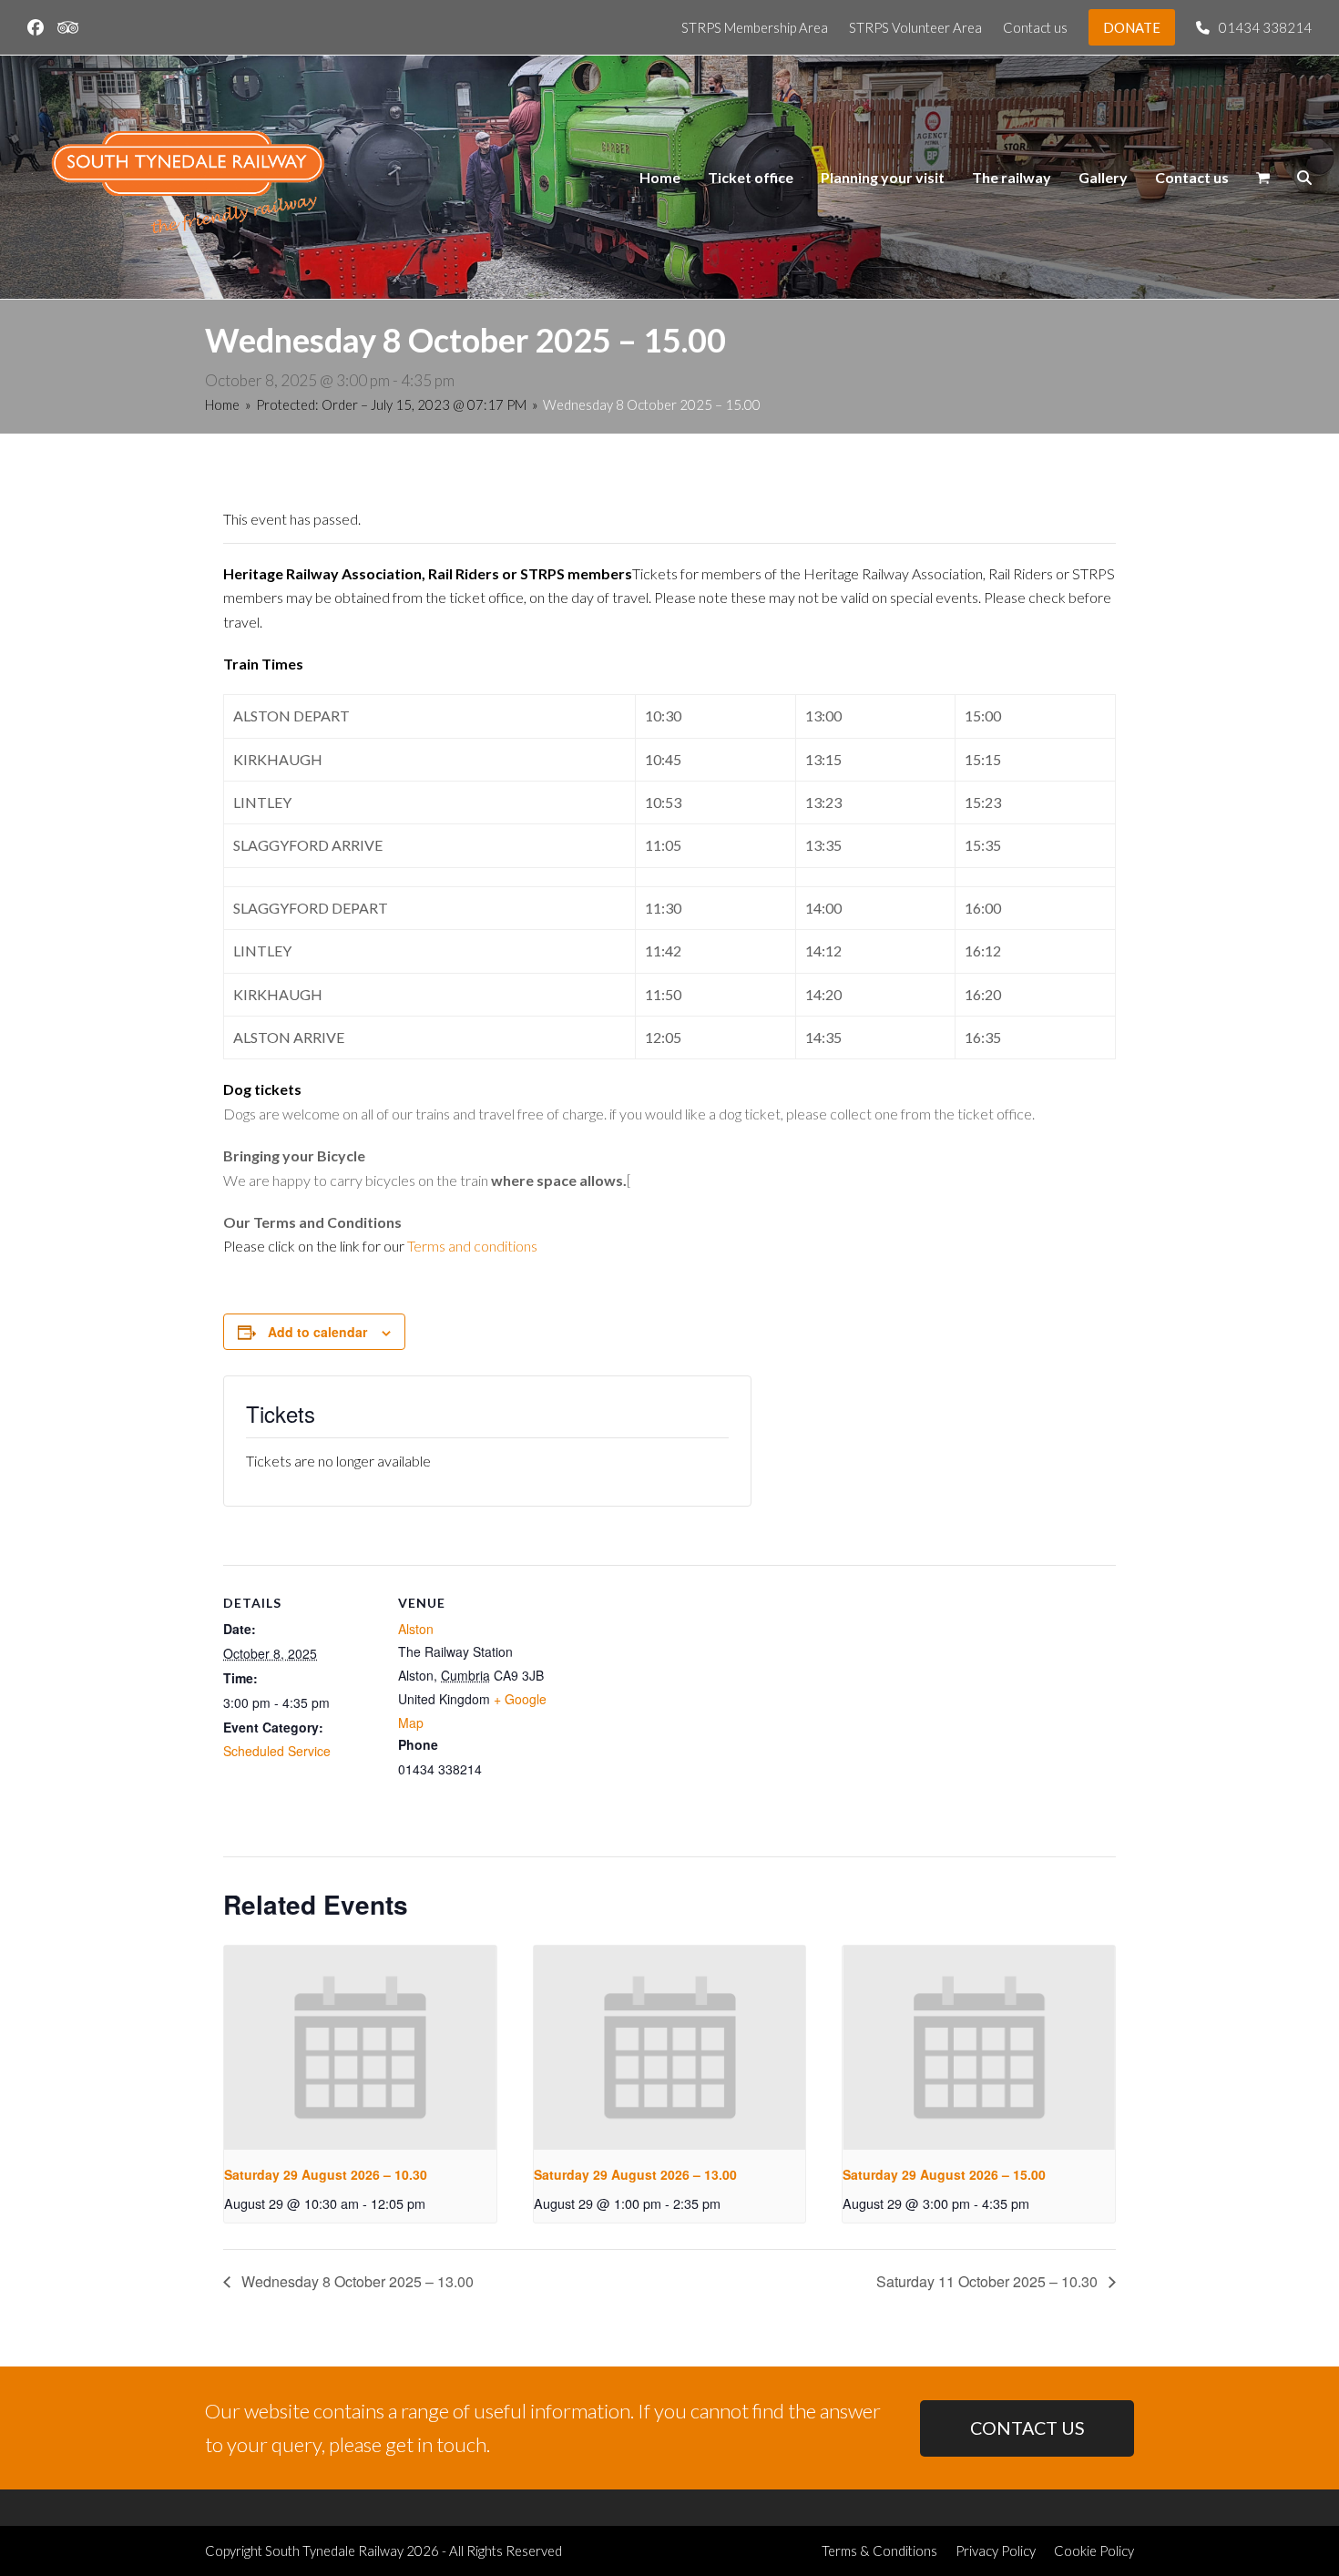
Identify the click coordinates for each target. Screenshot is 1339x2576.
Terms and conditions (472, 1246)
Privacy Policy (996, 2550)
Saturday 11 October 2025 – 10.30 (989, 2281)
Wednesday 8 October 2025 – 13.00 (356, 2281)
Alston (416, 1629)
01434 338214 (1265, 27)
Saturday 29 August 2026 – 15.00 (944, 2174)
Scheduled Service (277, 1751)
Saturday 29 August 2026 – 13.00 (635, 2174)
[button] (1263, 178)
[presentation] (360, 2048)
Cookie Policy (1094, 2550)
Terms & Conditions (879, 2550)
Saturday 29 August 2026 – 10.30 (326, 2174)
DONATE (1132, 27)
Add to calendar (317, 1332)
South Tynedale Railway (334, 2550)
